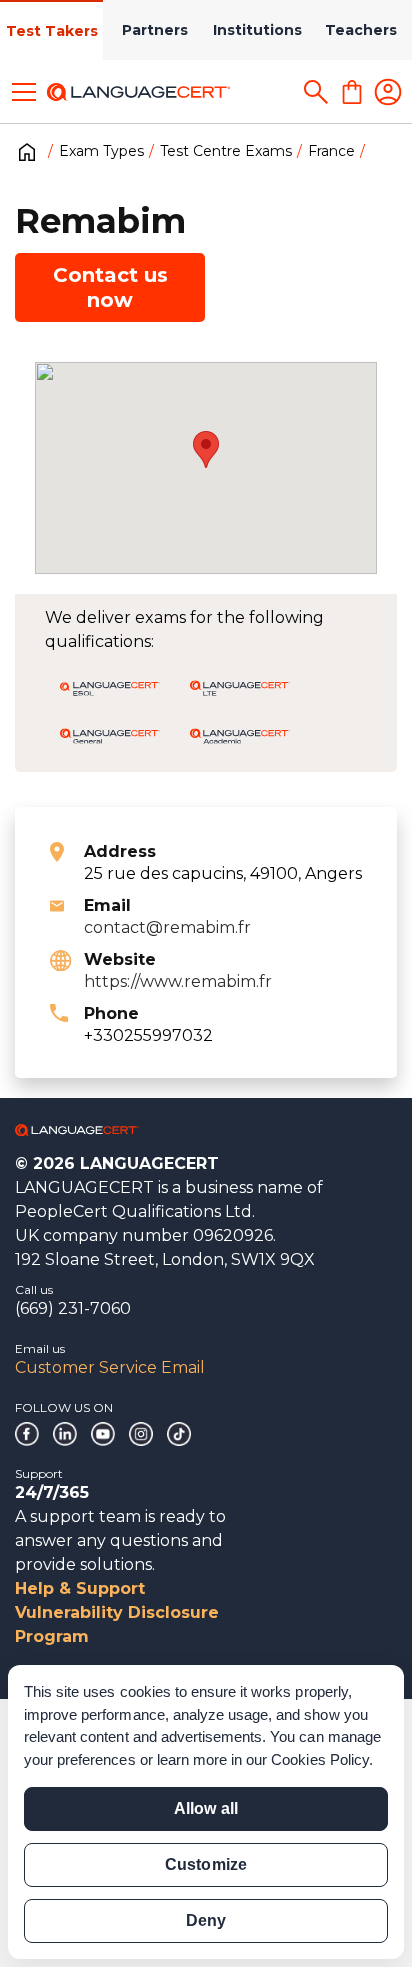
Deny (206, 1920)
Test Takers (52, 31)
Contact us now (110, 287)
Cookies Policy (320, 1759)
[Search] (316, 92)
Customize (205, 1864)
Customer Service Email (110, 1367)
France (331, 151)
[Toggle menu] (24, 92)
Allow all (205, 1808)
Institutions (257, 30)
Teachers (361, 30)
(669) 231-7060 (73, 1308)
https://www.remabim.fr (178, 981)
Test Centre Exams (226, 151)
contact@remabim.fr (167, 927)
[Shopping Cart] (352, 92)
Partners (155, 30)
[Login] (388, 92)
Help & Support (80, 1588)
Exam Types (101, 151)
